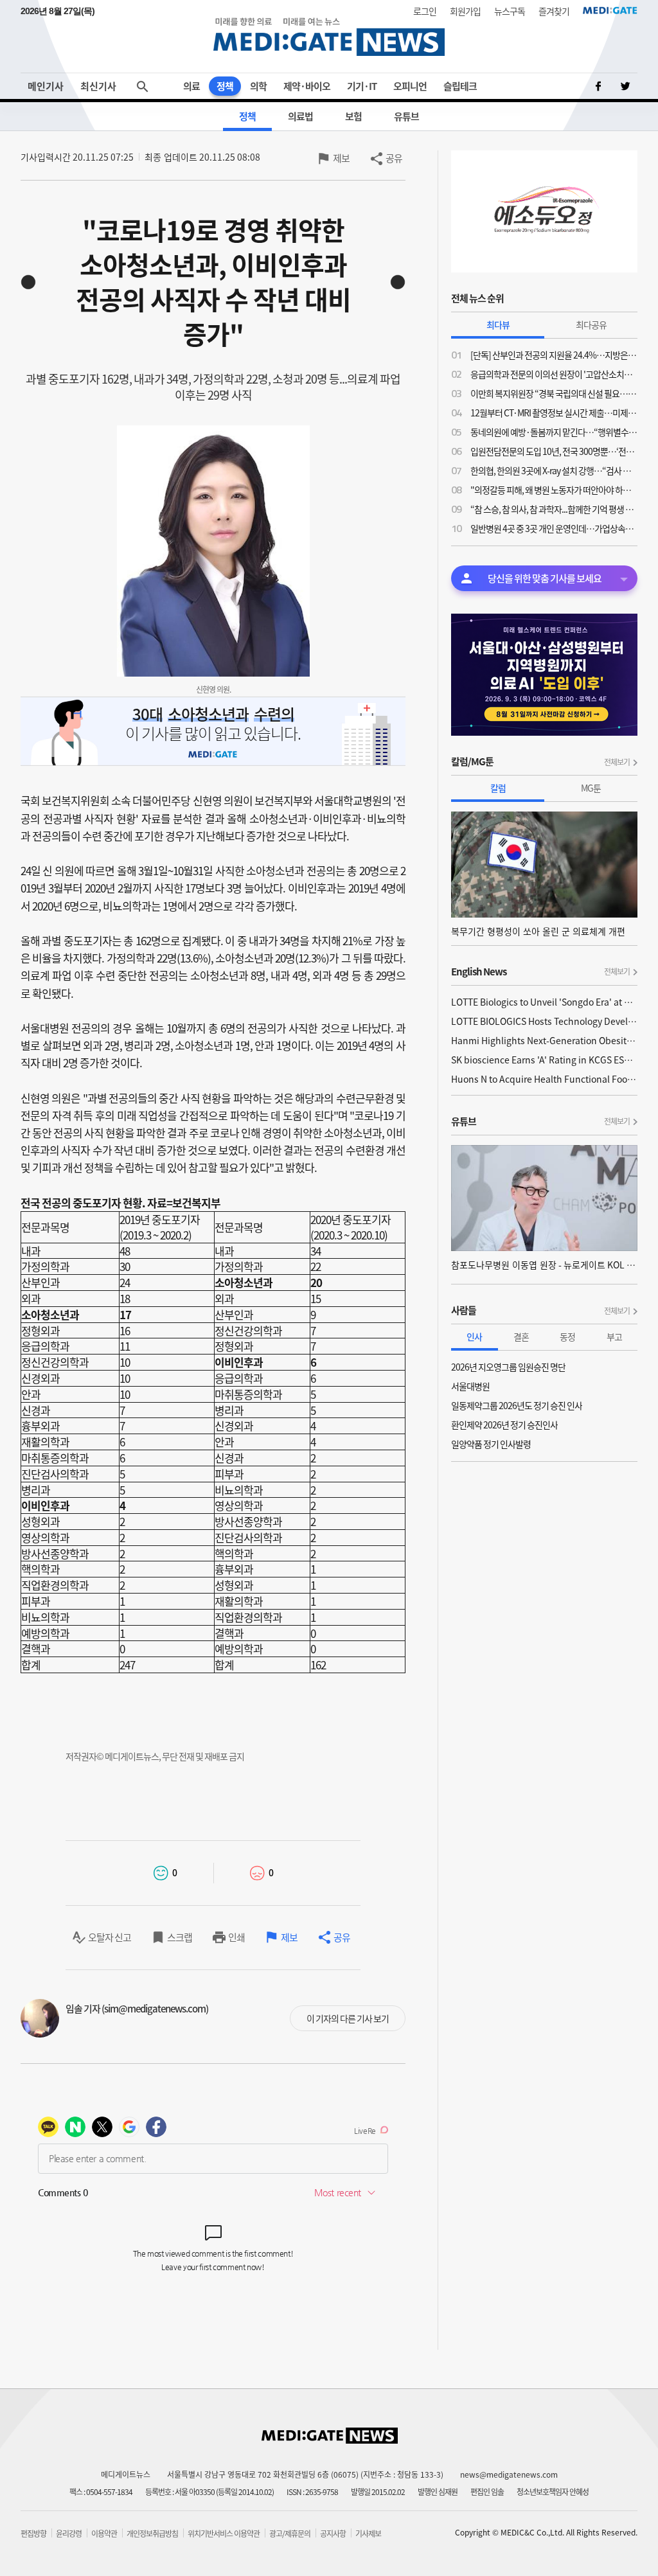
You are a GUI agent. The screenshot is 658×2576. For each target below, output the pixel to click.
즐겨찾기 (554, 11)
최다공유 (591, 324)
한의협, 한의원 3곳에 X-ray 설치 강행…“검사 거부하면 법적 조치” (554, 470)
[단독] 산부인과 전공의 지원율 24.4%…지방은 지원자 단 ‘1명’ (554, 355)
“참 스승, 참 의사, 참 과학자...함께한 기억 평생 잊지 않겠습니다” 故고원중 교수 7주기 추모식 (554, 509)
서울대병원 (470, 1386)
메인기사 (46, 86)
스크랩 (180, 1937)
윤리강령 (69, 2534)
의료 (191, 86)
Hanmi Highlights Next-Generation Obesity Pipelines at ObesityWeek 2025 (544, 1040)
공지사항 (333, 2534)
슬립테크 (460, 86)
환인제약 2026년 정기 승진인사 (504, 1425)
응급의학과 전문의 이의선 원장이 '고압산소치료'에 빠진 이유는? (554, 374)
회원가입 (465, 11)
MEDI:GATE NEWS (329, 36)
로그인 (425, 11)
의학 (258, 86)
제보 (341, 158)
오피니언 (410, 86)
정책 (225, 86)
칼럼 (498, 788)
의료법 (300, 116)
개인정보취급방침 (152, 2534)
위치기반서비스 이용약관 (224, 2534)
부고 (614, 1337)
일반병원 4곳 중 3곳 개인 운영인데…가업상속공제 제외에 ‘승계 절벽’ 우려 (554, 528)
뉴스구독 (510, 11)
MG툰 (591, 788)
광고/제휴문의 (290, 2534)
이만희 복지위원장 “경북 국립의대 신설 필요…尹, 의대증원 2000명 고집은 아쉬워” (554, 393)
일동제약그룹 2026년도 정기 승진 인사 (517, 1405)
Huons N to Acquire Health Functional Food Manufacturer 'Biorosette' (544, 1079)
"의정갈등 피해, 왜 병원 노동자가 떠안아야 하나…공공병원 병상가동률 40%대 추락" (554, 490)
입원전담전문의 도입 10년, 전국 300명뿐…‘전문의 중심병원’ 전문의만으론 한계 (554, 451)
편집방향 (33, 2534)
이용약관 (104, 2534)
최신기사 (98, 86)
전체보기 (617, 762)
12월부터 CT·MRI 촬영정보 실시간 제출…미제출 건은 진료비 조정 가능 (554, 413)
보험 (353, 116)
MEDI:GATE (610, 10)
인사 (474, 1337)
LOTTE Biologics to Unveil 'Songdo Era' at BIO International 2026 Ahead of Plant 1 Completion (544, 1002)
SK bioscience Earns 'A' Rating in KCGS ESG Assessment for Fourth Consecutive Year (544, 1060)
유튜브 (406, 116)
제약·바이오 (307, 86)
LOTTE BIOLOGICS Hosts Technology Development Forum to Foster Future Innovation (544, 1021)
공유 (394, 158)
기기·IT (362, 86)
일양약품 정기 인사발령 (491, 1444)
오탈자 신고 (110, 1937)
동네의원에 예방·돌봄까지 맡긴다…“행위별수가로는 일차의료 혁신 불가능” (554, 432)
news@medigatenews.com (509, 2474)
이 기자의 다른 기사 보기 (348, 2018)
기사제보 (368, 2534)
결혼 (521, 1337)
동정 (567, 1337)
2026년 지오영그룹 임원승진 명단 (508, 1367)
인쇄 (236, 1937)
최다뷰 (498, 324)
